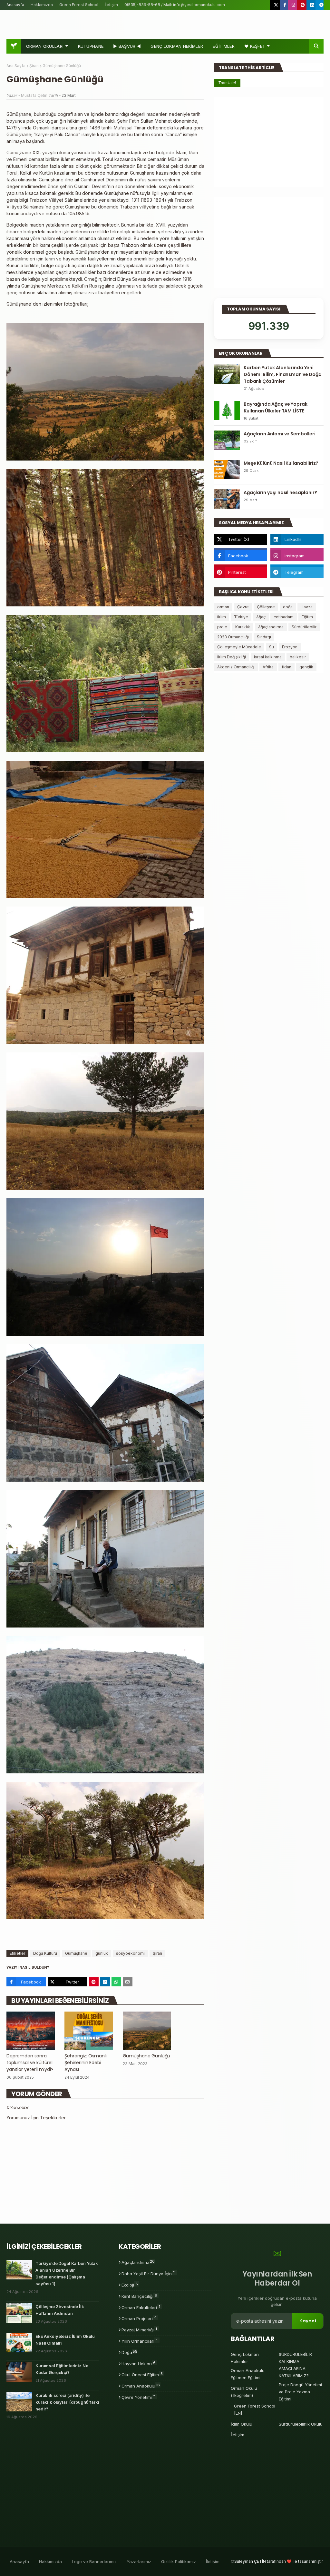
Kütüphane (91, 46)
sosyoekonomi (130, 1953)
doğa (288, 607)
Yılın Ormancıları (140, 2341)
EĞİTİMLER (224, 46)
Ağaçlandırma (271, 627)
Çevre (243, 607)
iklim (222, 617)
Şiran (34, 66)
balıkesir (298, 657)
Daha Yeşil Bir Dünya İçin (149, 2273)
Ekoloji (130, 2285)
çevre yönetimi (139, 2397)
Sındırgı (264, 637)
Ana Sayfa (16, 66)
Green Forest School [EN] (255, 2409)
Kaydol (308, 2321)
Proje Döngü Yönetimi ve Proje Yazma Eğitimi (300, 2392)
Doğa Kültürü (45, 1953)
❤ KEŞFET (255, 46)
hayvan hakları (139, 2363)
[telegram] (321, 5)
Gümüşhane (76, 1953)
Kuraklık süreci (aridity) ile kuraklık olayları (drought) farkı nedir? (67, 2402)
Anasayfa (15, 5)
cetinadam (284, 617)
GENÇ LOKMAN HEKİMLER (177, 46)
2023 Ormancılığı (233, 637)
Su (272, 647)
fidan (286, 667)
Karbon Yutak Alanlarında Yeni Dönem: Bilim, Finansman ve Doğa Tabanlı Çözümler (283, 374)
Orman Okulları (45, 46)
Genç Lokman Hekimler (245, 2358)
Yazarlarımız (139, 2561)
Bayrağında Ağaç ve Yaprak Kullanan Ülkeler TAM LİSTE (276, 407)
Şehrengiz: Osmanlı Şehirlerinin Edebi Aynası (85, 2063)
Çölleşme (266, 607)
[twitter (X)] (276, 5)
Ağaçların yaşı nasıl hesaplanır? (280, 492)
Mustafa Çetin (34, 95)
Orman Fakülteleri (141, 2307)
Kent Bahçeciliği (139, 2296)
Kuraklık (243, 627)
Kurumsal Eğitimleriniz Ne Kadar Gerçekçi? (62, 2369)
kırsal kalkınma (268, 657)
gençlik (306, 667)
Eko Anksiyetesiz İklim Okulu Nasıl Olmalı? (65, 2340)
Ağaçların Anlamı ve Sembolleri (280, 434)
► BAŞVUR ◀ (127, 46)
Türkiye (241, 617)
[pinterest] (303, 5)
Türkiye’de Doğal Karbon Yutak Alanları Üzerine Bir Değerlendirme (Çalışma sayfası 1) (67, 2273)
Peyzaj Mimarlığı (139, 2329)
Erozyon (290, 647)
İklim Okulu (242, 2424)
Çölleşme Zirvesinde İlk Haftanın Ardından (60, 2310)
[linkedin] (312, 5)
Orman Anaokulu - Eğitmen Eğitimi (249, 2374)
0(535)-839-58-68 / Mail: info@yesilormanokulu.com (175, 5)
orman (223, 607)
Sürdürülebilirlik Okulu (301, 2424)
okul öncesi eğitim (142, 2374)
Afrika (268, 667)
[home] (14, 46)
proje (222, 627)
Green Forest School (79, 5)
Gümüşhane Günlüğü (147, 2056)
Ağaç (261, 617)
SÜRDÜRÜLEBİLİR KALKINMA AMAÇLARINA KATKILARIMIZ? (295, 2365)
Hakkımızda (42, 5)
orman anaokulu (141, 2386)
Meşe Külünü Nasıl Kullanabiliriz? (281, 463)
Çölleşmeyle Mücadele (239, 647)
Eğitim (307, 617)
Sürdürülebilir (304, 627)
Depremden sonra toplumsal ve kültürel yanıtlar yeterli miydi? (30, 2063)
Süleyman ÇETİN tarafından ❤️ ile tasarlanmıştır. (279, 2561)
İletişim (111, 5)
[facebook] (285, 5)
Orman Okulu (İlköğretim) (244, 2392)
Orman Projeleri (139, 2318)
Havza (307, 607)
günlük (102, 1953)
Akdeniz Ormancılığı (236, 667)
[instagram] (293, 5)
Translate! (227, 83)
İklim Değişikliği (232, 657)
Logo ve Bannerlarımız (94, 2561)
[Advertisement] (269, 142)
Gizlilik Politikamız (179, 2561)
